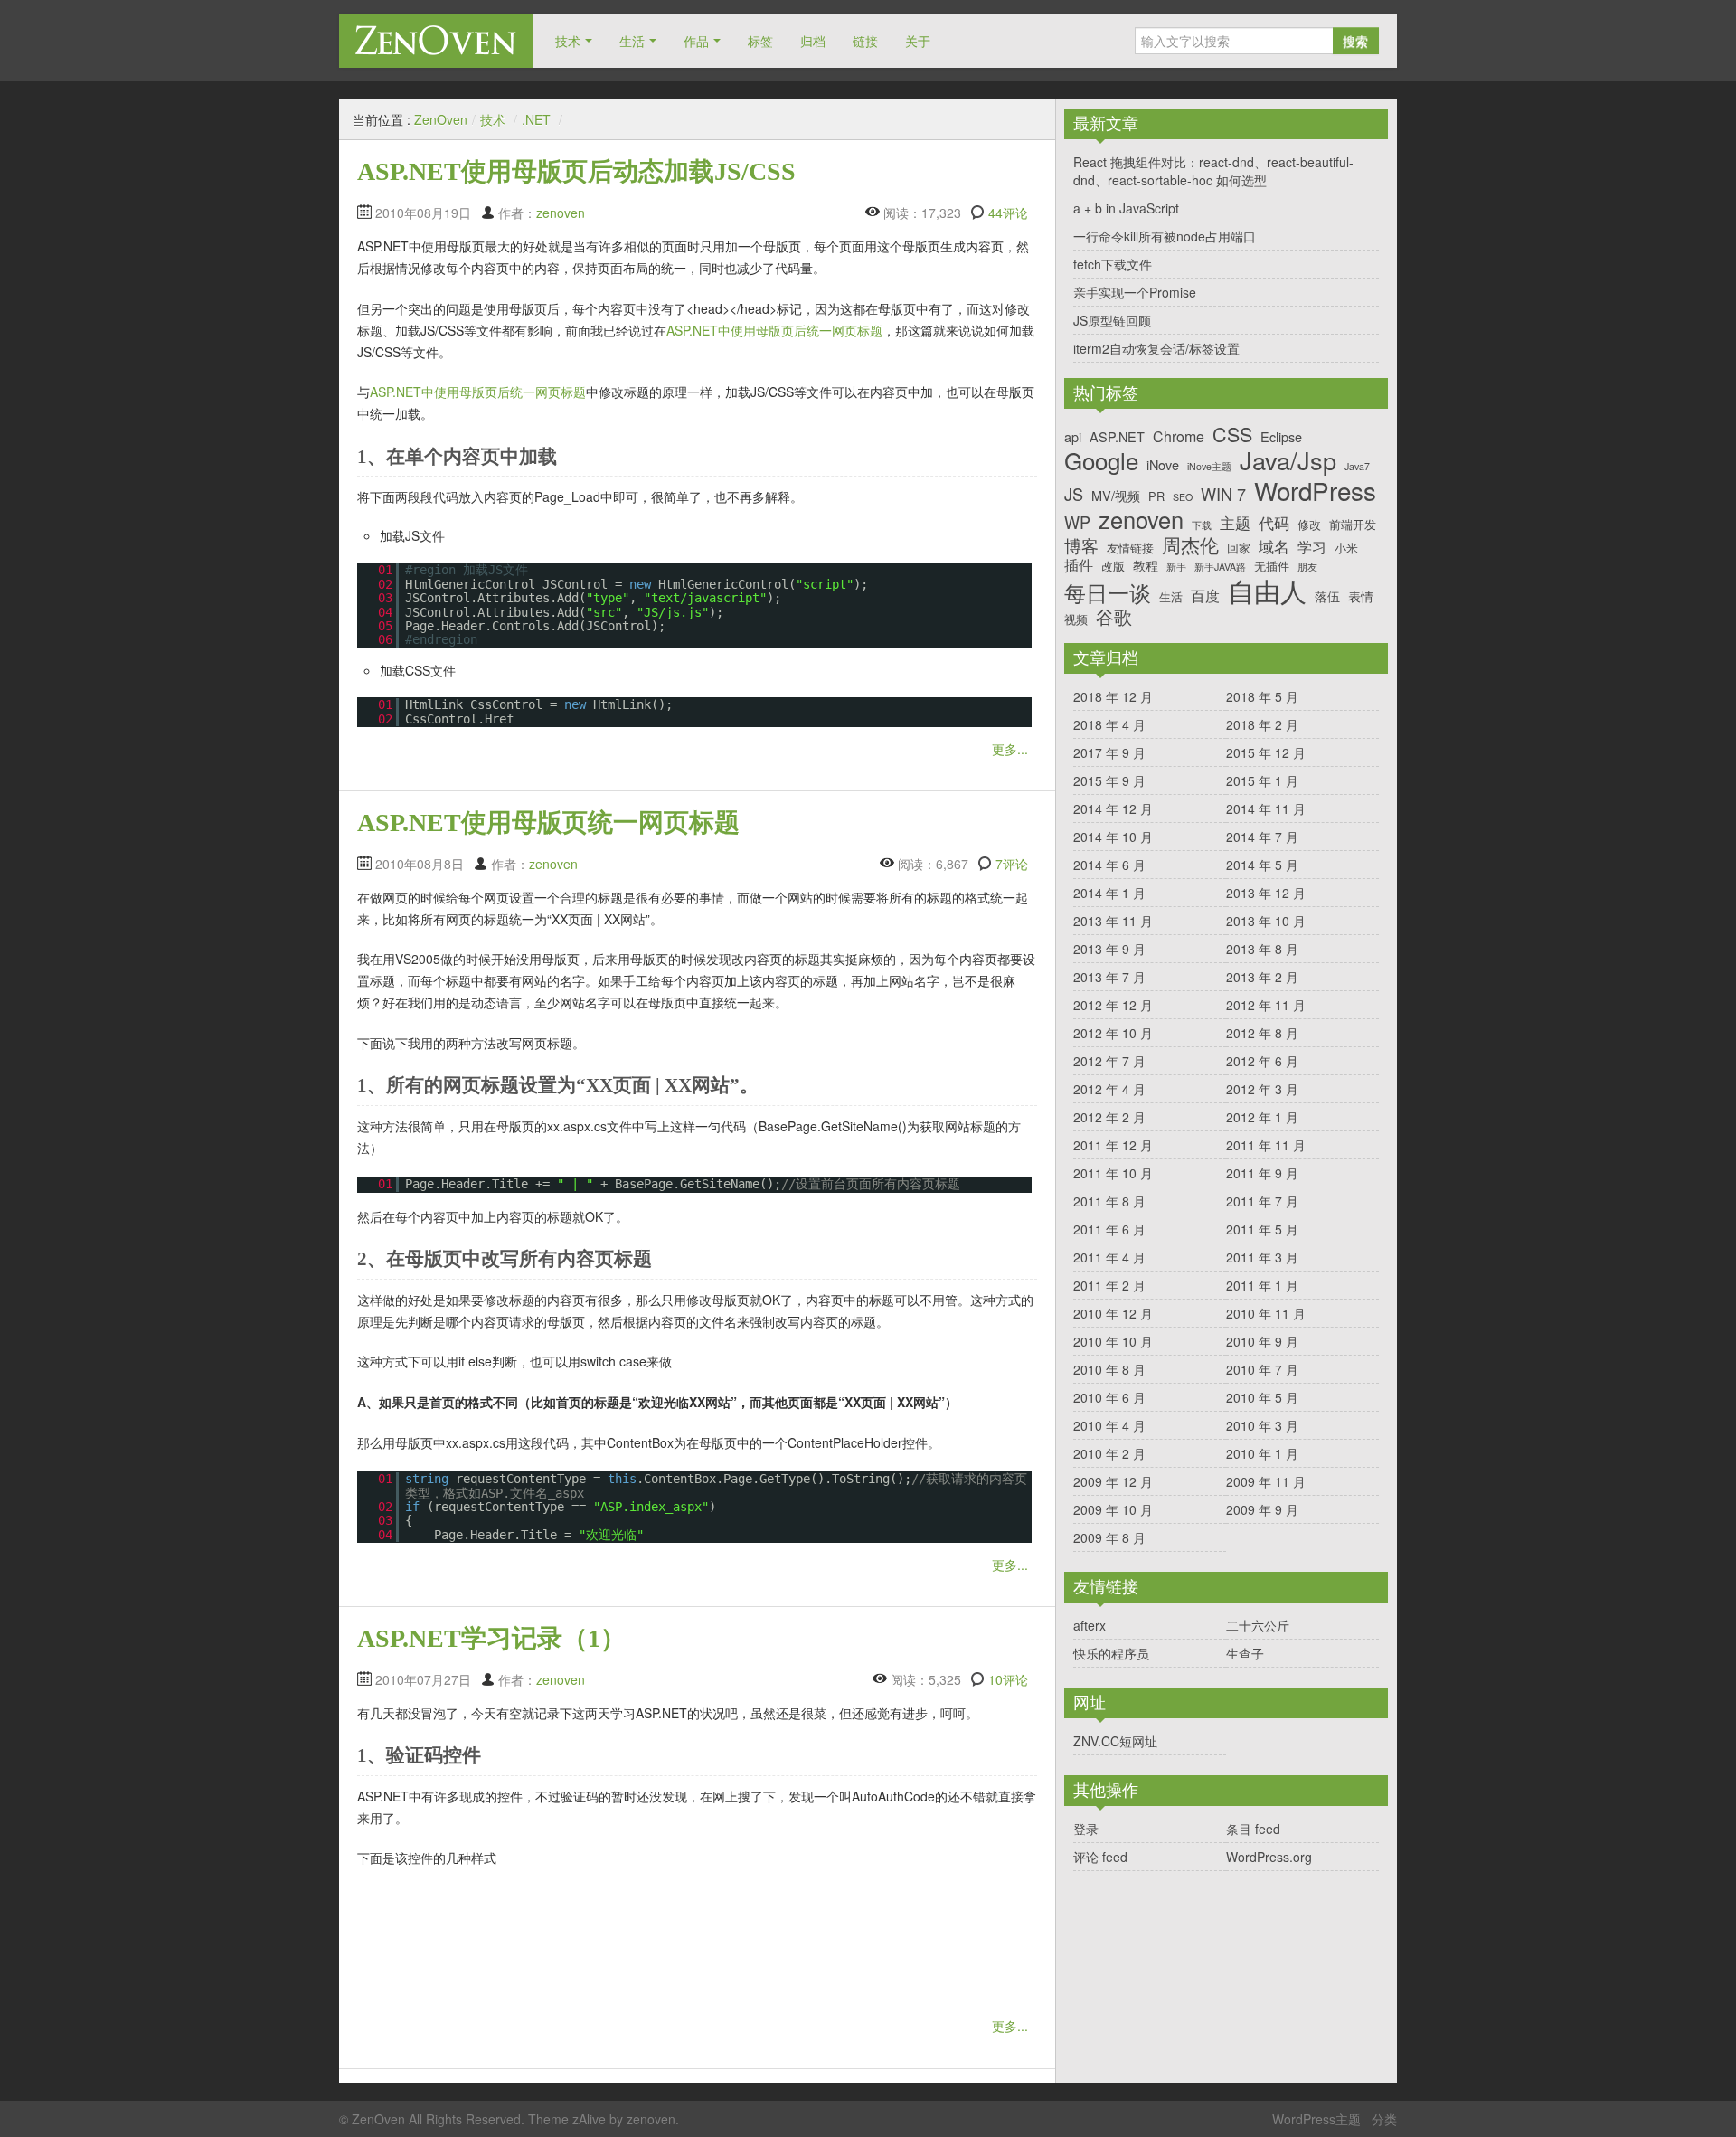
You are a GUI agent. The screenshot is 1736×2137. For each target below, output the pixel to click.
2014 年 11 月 (1266, 808)
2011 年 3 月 (1262, 1257)
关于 (918, 41)
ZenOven (436, 40)
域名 (1274, 546)
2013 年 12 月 (1266, 893)
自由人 (1267, 590)
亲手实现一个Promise (1135, 292)
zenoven (561, 213)
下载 (1202, 526)
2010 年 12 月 (1113, 1313)
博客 (1081, 545)
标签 (760, 41)
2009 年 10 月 (1113, 1509)
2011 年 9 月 (1262, 1173)
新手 (1176, 567)
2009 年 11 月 (1266, 1481)
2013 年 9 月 (1109, 949)
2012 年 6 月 (1262, 1061)
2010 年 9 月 (1262, 1341)
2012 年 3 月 (1262, 1089)
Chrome (1179, 436)
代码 (1274, 523)
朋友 (1307, 567)
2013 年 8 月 (1262, 949)
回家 (1239, 548)
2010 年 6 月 (1109, 1397)
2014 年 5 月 (1262, 865)
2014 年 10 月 (1113, 837)
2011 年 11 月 (1266, 1145)
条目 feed (1253, 1829)
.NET (536, 119)
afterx (1090, 1625)
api (1073, 436)
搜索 (1355, 41)
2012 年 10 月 (1113, 1033)
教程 (1146, 565)
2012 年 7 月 (1109, 1061)
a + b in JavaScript (1126, 208)
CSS (1232, 434)
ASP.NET (1117, 436)
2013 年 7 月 (1109, 977)
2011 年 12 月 (1113, 1145)
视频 (1076, 619)
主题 (1235, 523)
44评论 (1008, 213)
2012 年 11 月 (1266, 1005)
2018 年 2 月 (1262, 724)
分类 (1384, 2119)
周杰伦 (1190, 545)
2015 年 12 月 (1266, 752)
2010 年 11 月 (1266, 1313)
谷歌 (1114, 617)
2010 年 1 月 (1262, 1453)
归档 (813, 41)
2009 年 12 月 (1113, 1481)
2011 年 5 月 (1262, 1229)
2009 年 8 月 (1109, 1537)
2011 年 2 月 (1109, 1285)
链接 (865, 41)
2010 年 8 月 (1109, 1369)
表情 (1361, 596)
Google (1101, 460)
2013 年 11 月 (1113, 921)
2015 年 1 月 (1262, 780)
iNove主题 (1209, 467)
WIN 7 (1223, 495)
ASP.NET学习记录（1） (491, 1638)
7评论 (1012, 864)
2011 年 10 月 (1113, 1173)
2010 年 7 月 (1262, 1369)
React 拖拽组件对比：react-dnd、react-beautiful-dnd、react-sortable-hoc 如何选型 (1213, 171)
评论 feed (1100, 1857)
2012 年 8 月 (1262, 1033)
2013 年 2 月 (1262, 977)
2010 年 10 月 (1113, 1341)
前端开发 (1353, 524)
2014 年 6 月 (1109, 865)
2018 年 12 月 (1113, 696)
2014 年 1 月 (1109, 893)
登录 (1086, 1829)
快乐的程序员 (1111, 1653)
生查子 (1245, 1653)
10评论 (1008, 1679)
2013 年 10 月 (1266, 921)
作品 (696, 41)
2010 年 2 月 (1109, 1453)
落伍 (1327, 596)
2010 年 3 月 (1262, 1425)
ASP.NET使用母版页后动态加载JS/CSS (576, 171)
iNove (1163, 464)
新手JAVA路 (1220, 567)
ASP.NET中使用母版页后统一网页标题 (774, 330)
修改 (1309, 524)
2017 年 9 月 (1109, 752)
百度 (1205, 596)
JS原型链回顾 (1112, 320)
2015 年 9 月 (1109, 780)
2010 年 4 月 (1109, 1425)
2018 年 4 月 (1109, 724)
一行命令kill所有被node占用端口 (1165, 236)
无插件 (1272, 566)
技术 (568, 41)
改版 (1113, 566)
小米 (1346, 548)
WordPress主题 (1316, 2119)
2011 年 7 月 (1262, 1201)
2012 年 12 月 (1113, 1005)
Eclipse (1281, 436)
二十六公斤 (1258, 1625)
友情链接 (1130, 548)
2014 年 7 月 (1262, 837)
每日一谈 (1108, 593)
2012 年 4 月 (1109, 1089)
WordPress (1315, 491)
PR (1156, 496)
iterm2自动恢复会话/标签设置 (1156, 348)
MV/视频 (1116, 495)
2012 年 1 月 (1262, 1117)
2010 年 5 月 (1262, 1397)
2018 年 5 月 (1262, 696)
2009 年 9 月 (1262, 1509)
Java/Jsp (1288, 461)
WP (1077, 523)
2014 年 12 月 (1113, 808)
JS (1074, 495)
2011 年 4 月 (1109, 1257)
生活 (632, 41)
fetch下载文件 (1113, 264)
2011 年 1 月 (1262, 1285)
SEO (1183, 498)
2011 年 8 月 (1109, 1201)
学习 (1312, 547)
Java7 (1357, 467)
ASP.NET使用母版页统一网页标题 (548, 823)
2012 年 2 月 (1109, 1117)
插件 (1079, 565)
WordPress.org (1269, 1857)
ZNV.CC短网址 (1115, 1741)
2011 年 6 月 (1109, 1229)
